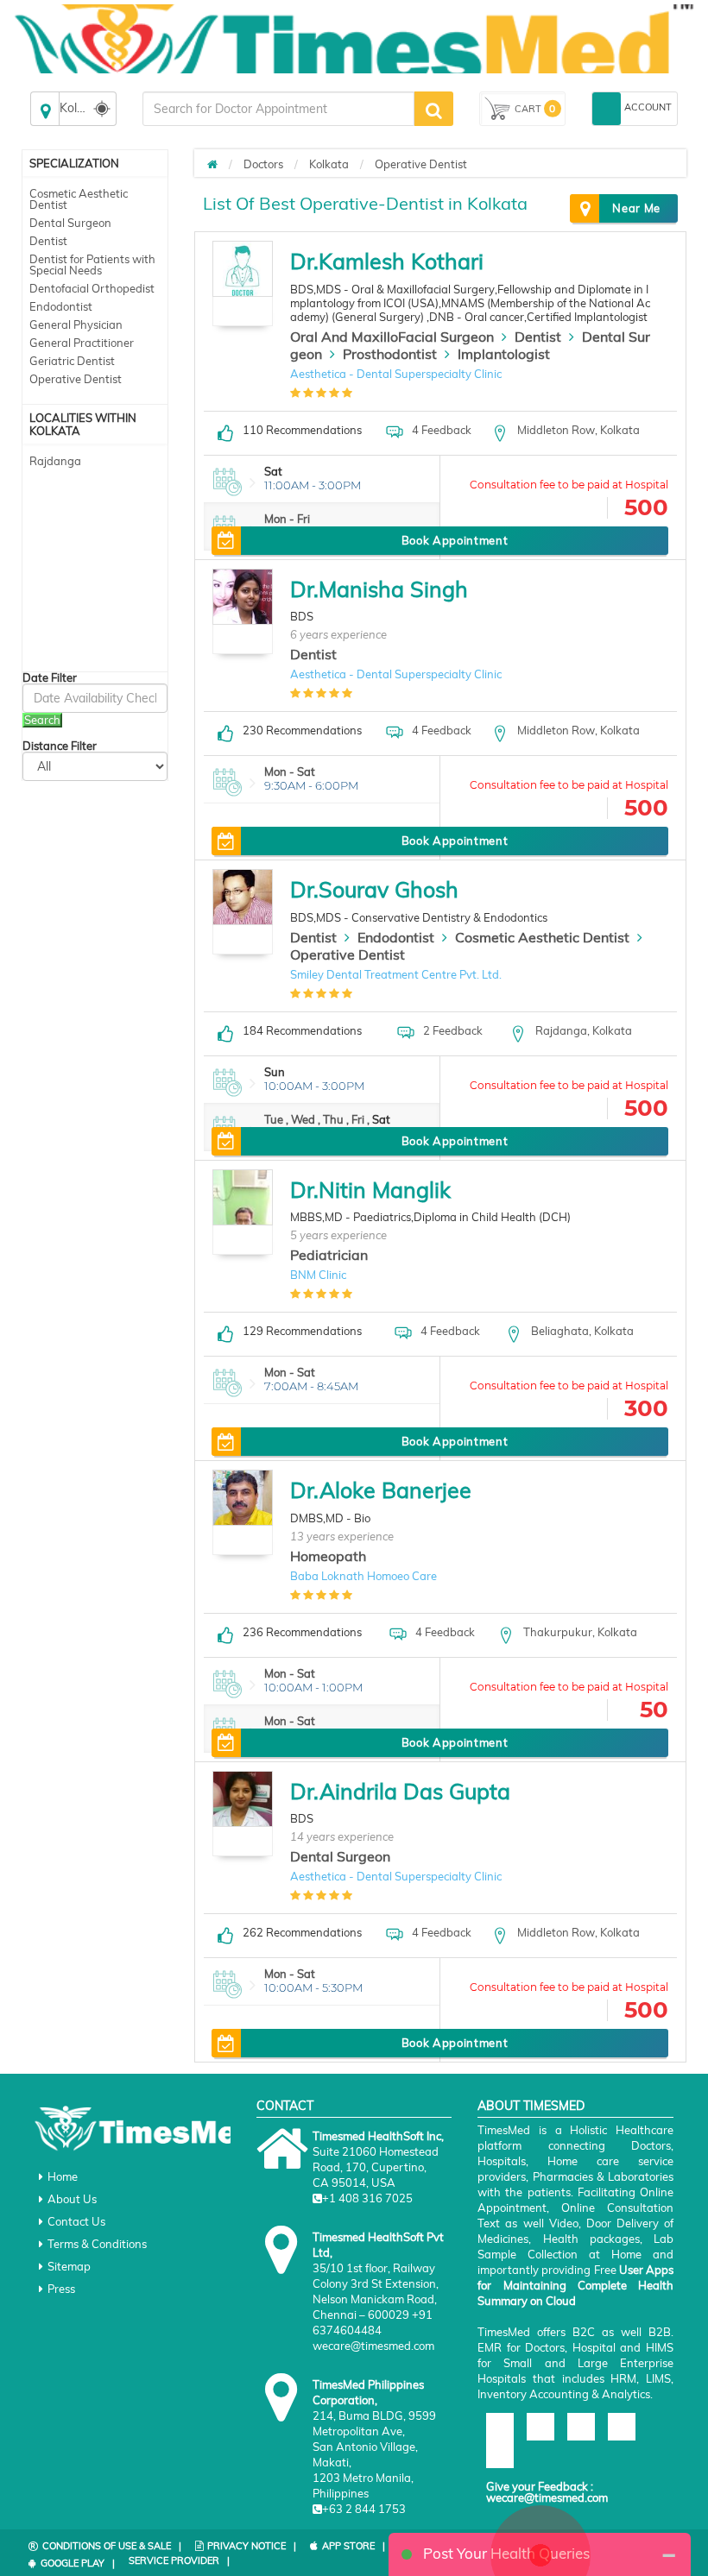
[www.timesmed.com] (212, 164)
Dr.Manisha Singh (379, 589)
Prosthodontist (390, 354)
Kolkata (329, 164)
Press (61, 2289)
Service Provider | (179, 2560)
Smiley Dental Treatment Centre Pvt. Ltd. (396, 974)
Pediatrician (329, 1255)
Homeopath (328, 1556)
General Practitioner (82, 343)
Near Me (636, 208)
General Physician (76, 324)
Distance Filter (60, 746)
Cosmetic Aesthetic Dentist (79, 199)
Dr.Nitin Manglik (370, 1190)
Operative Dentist (76, 379)
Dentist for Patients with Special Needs (92, 265)
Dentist (48, 241)
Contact (285, 2106)
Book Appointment (455, 540)
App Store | (354, 2546)
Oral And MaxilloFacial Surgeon (392, 337)
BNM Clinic (318, 1275)
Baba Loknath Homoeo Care (363, 1576)
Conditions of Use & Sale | (112, 2546)
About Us (72, 2199)
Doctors (263, 164)
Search (42, 720)
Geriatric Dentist (72, 361)
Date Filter (50, 678)
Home (63, 2176)
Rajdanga (55, 461)
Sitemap (69, 2266)
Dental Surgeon (70, 223)
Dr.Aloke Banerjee (381, 1490)
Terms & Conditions (97, 2244)
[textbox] (278, 109)
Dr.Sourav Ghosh (374, 889)
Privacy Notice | (252, 2546)
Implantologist (504, 354)
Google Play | (78, 2563)
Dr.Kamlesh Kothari (387, 261)
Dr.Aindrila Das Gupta (400, 1791)
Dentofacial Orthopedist (92, 288)
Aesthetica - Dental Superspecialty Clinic (396, 374)
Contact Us (76, 2221)
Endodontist (61, 306)
